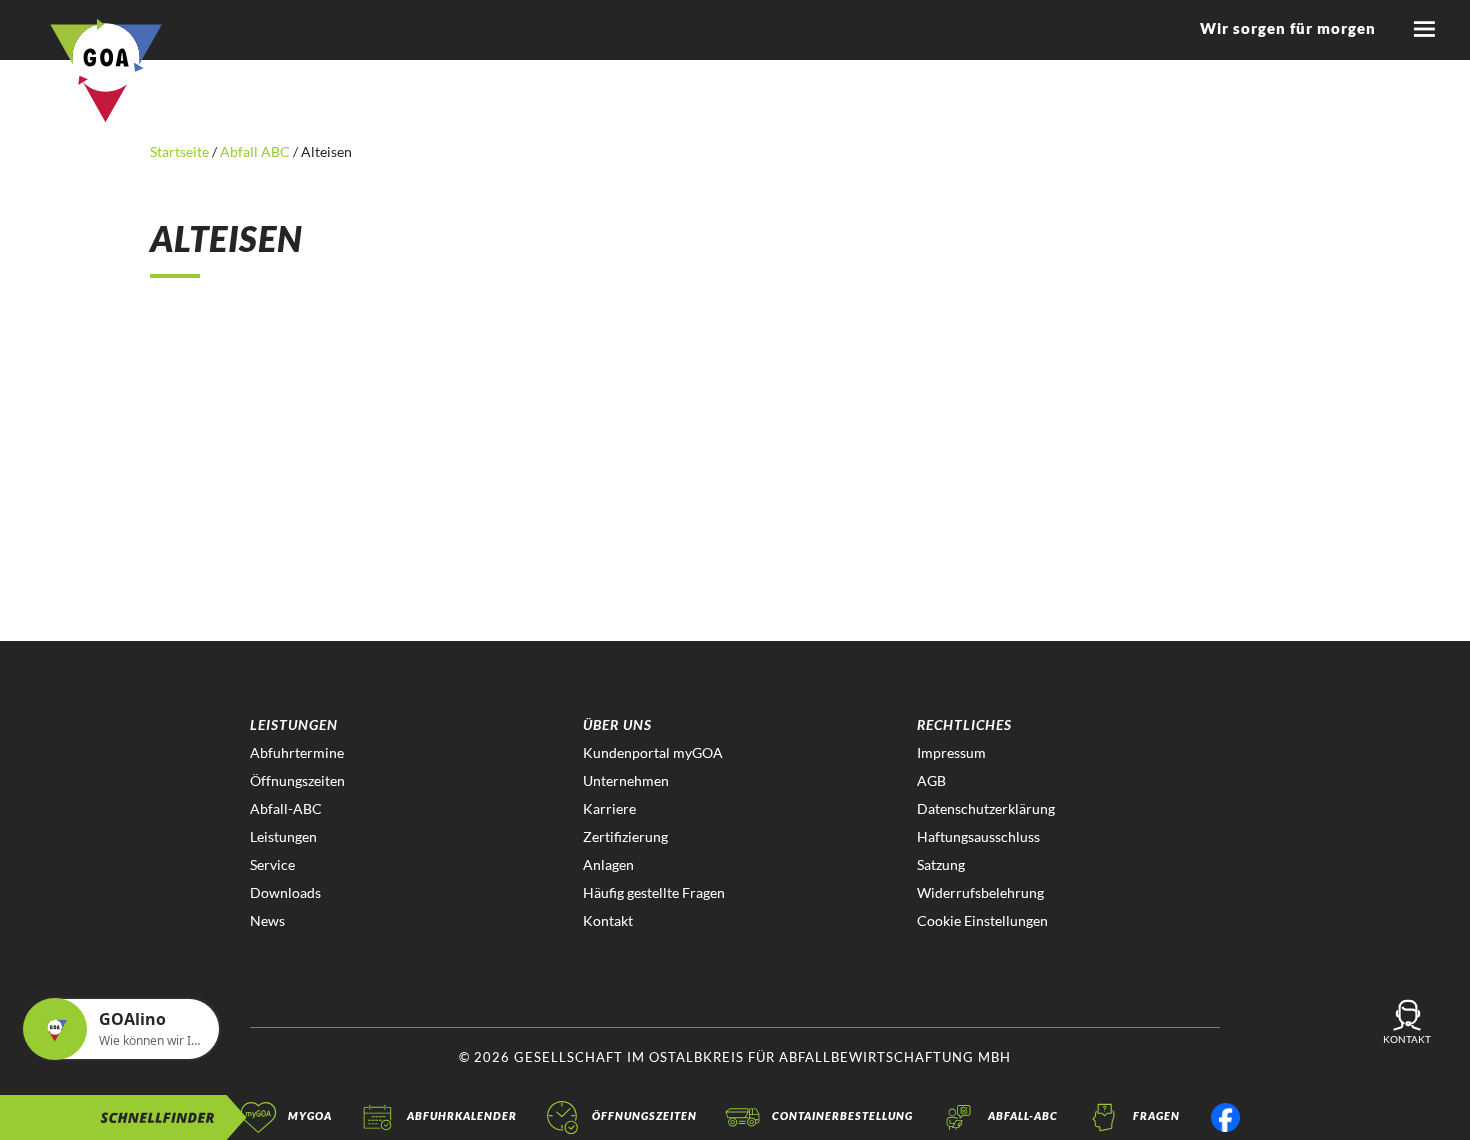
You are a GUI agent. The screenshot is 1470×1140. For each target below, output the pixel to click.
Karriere (609, 808)
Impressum (951, 752)
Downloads (285, 892)
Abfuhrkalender (462, 1115)
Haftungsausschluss (978, 836)
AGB (931, 780)
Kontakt (608, 920)
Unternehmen (626, 780)
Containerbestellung (842, 1115)
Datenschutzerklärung (986, 808)
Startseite (181, 151)
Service (272, 864)
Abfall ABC (255, 151)
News (267, 920)
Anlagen (608, 864)
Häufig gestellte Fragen (654, 892)
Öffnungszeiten (297, 780)
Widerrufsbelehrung (980, 892)
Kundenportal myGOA (653, 752)
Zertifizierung (625, 836)
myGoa (310, 1115)
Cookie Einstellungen (982, 920)
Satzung (941, 864)
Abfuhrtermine (297, 752)
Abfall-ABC (286, 808)
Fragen (1156, 1115)
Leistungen (283, 836)
